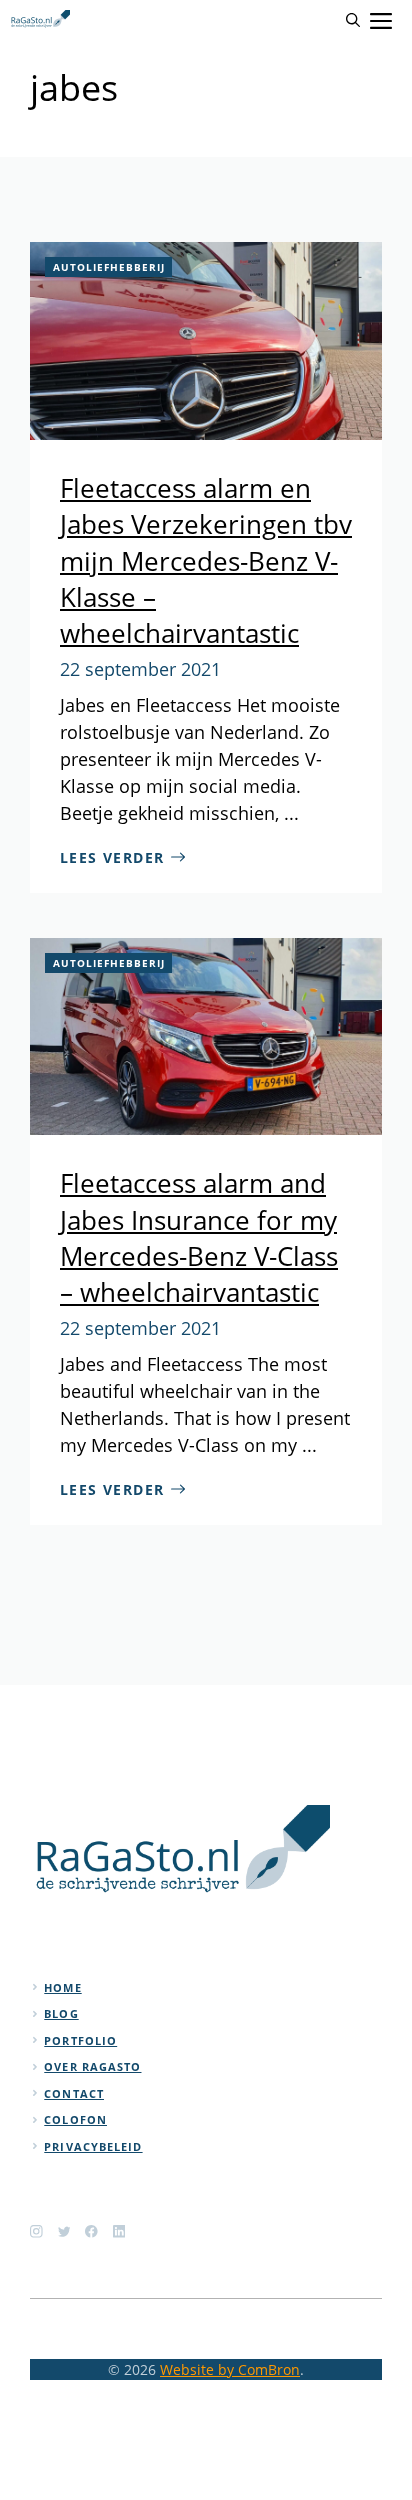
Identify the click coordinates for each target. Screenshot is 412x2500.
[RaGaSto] (40, 20)
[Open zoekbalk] (353, 20)
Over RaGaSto (92, 2066)
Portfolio (80, 2040)
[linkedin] (119, 2231)
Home (62, 1987)
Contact (74, 2093)
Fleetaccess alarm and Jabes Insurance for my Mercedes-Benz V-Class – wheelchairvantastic (199, 1237)
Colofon (75, 2119)
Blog (61, 2013)
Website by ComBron (230, 2369)
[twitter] (64, 2231)
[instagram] (36, 2231)
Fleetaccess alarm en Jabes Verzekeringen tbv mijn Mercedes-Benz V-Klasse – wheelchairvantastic (206, 561)
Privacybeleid (93, 2146)
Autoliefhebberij (109, 267)
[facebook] (91, 2231)
